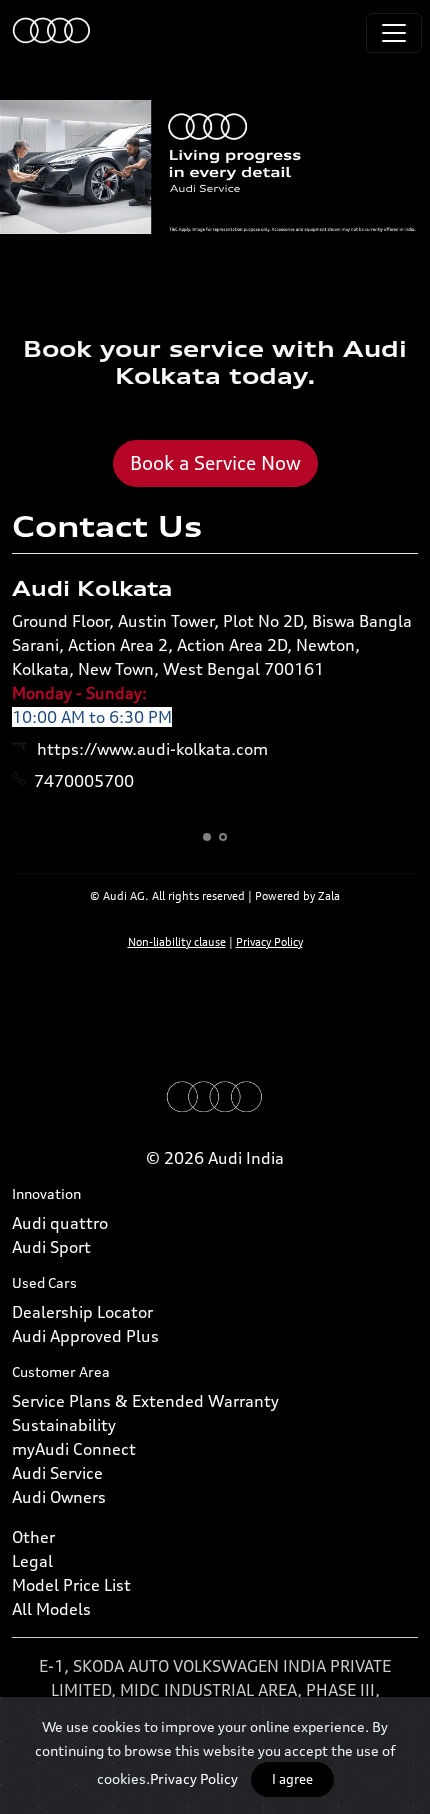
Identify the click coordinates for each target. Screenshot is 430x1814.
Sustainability (64, 1425)
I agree (292, 1779)
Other (33, 1537)
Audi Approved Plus (85, 1336)
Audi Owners (59, 1497)
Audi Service (57, 1473)
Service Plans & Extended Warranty (145, 1401)
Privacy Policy (194, 1778)
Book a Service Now (215, 463)
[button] (207, 837)
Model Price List (71, 1585)
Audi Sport (51, 1247)
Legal (32, 1561)
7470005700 (84, 781)
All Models (51, 1609)
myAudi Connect (74, 1449)
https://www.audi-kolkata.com (152, 749)
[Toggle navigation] (394, 33)
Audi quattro (60, 1223)
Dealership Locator (82, 1312)
